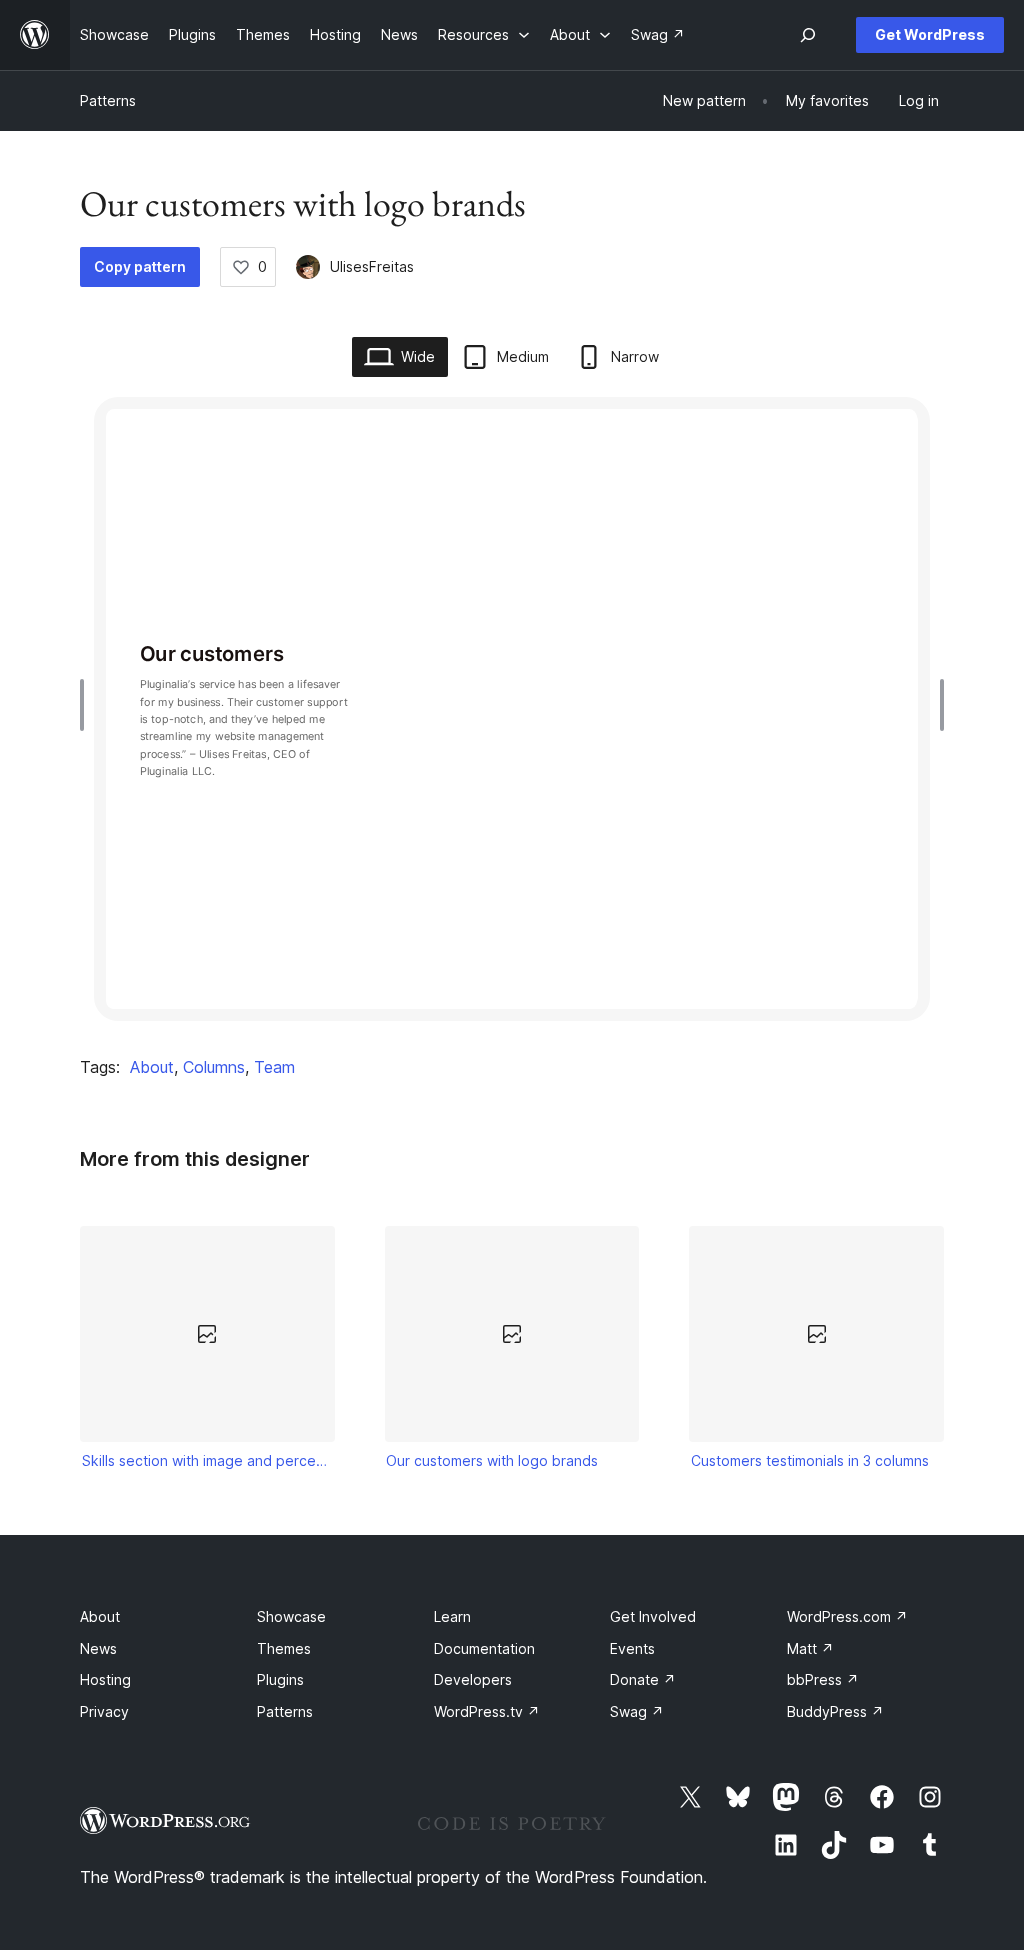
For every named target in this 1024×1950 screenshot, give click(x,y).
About (152, 1067)
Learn (452, 1616)
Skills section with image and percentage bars (208, 1460)
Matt (810, 1648)
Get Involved (653, 1616)
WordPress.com (847, 1616)
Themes (284, 1648)
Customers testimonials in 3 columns (810, 1460)
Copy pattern (140, 266)
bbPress (823, 1679)
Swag (637, 1711)
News (98, 1648)
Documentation (484, 1648)
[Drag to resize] (87, 705)
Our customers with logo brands (492, 1460)
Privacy (104, 1711)
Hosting (105, 1679)
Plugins (280, 1679)
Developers (473, 1679)
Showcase (291, 1616)
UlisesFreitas (372, 266)
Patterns (108, 100)
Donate (643, 1679)
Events (632, 1648)
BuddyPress (835, 1711)
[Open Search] (808, 35)
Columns (214, 1067)
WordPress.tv (487, 1711)
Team (274, 1067)
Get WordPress (930, 34)
